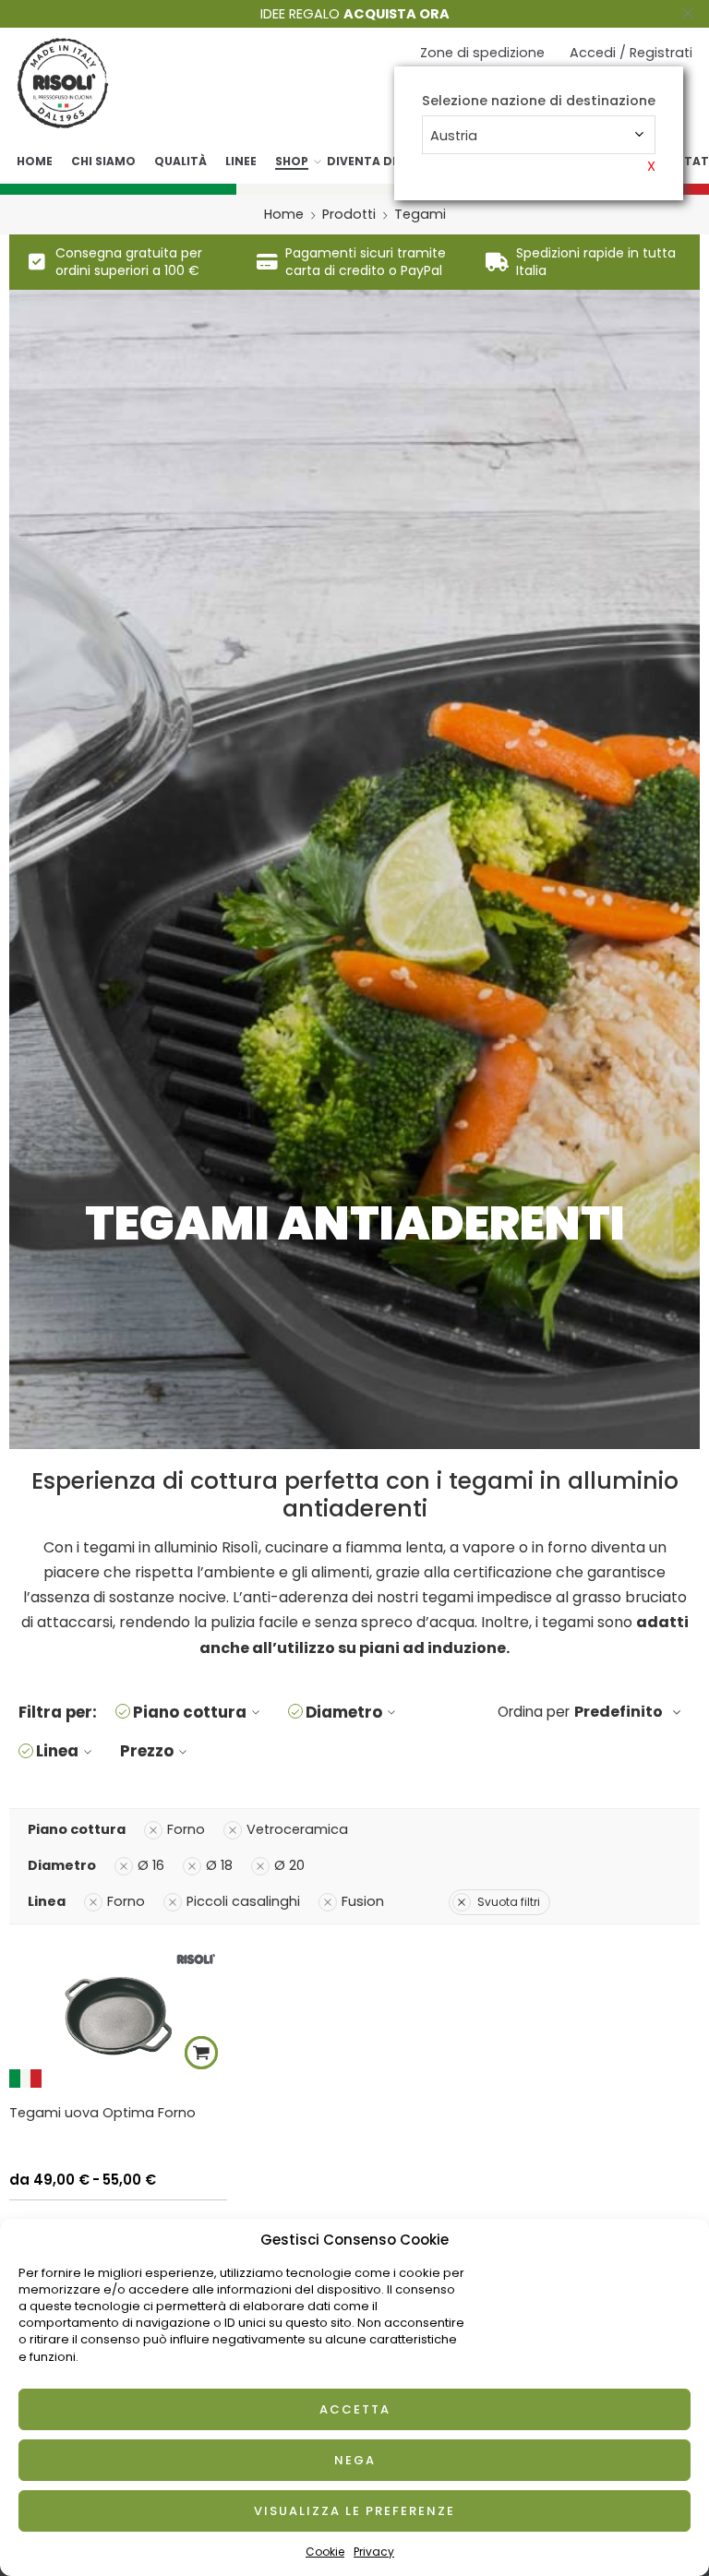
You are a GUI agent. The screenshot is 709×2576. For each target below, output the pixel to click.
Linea (57, 1751)
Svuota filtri (509, 1902)
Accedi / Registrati (631, 53)
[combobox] (539, 135)
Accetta (355, 2409)
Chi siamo (103, 161)
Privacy (374, 2552)
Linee (241, 161)
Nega (355, 2460)
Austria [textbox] (454, 136)
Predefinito (619, 1712)
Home (35, 161)
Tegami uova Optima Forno (102, 2113)
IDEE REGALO (355, 14)
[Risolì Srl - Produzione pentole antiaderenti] (63, 83)
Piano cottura (190, 1712)
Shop (292, 161)
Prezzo (147, 1751)
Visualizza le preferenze (354, 2511)
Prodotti (349, 214)
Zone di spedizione (482, 53)
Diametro (344, 1712)
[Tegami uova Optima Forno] (118, 2015)
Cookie (325, 2552)
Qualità (180, 161)
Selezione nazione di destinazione (539, 101)
